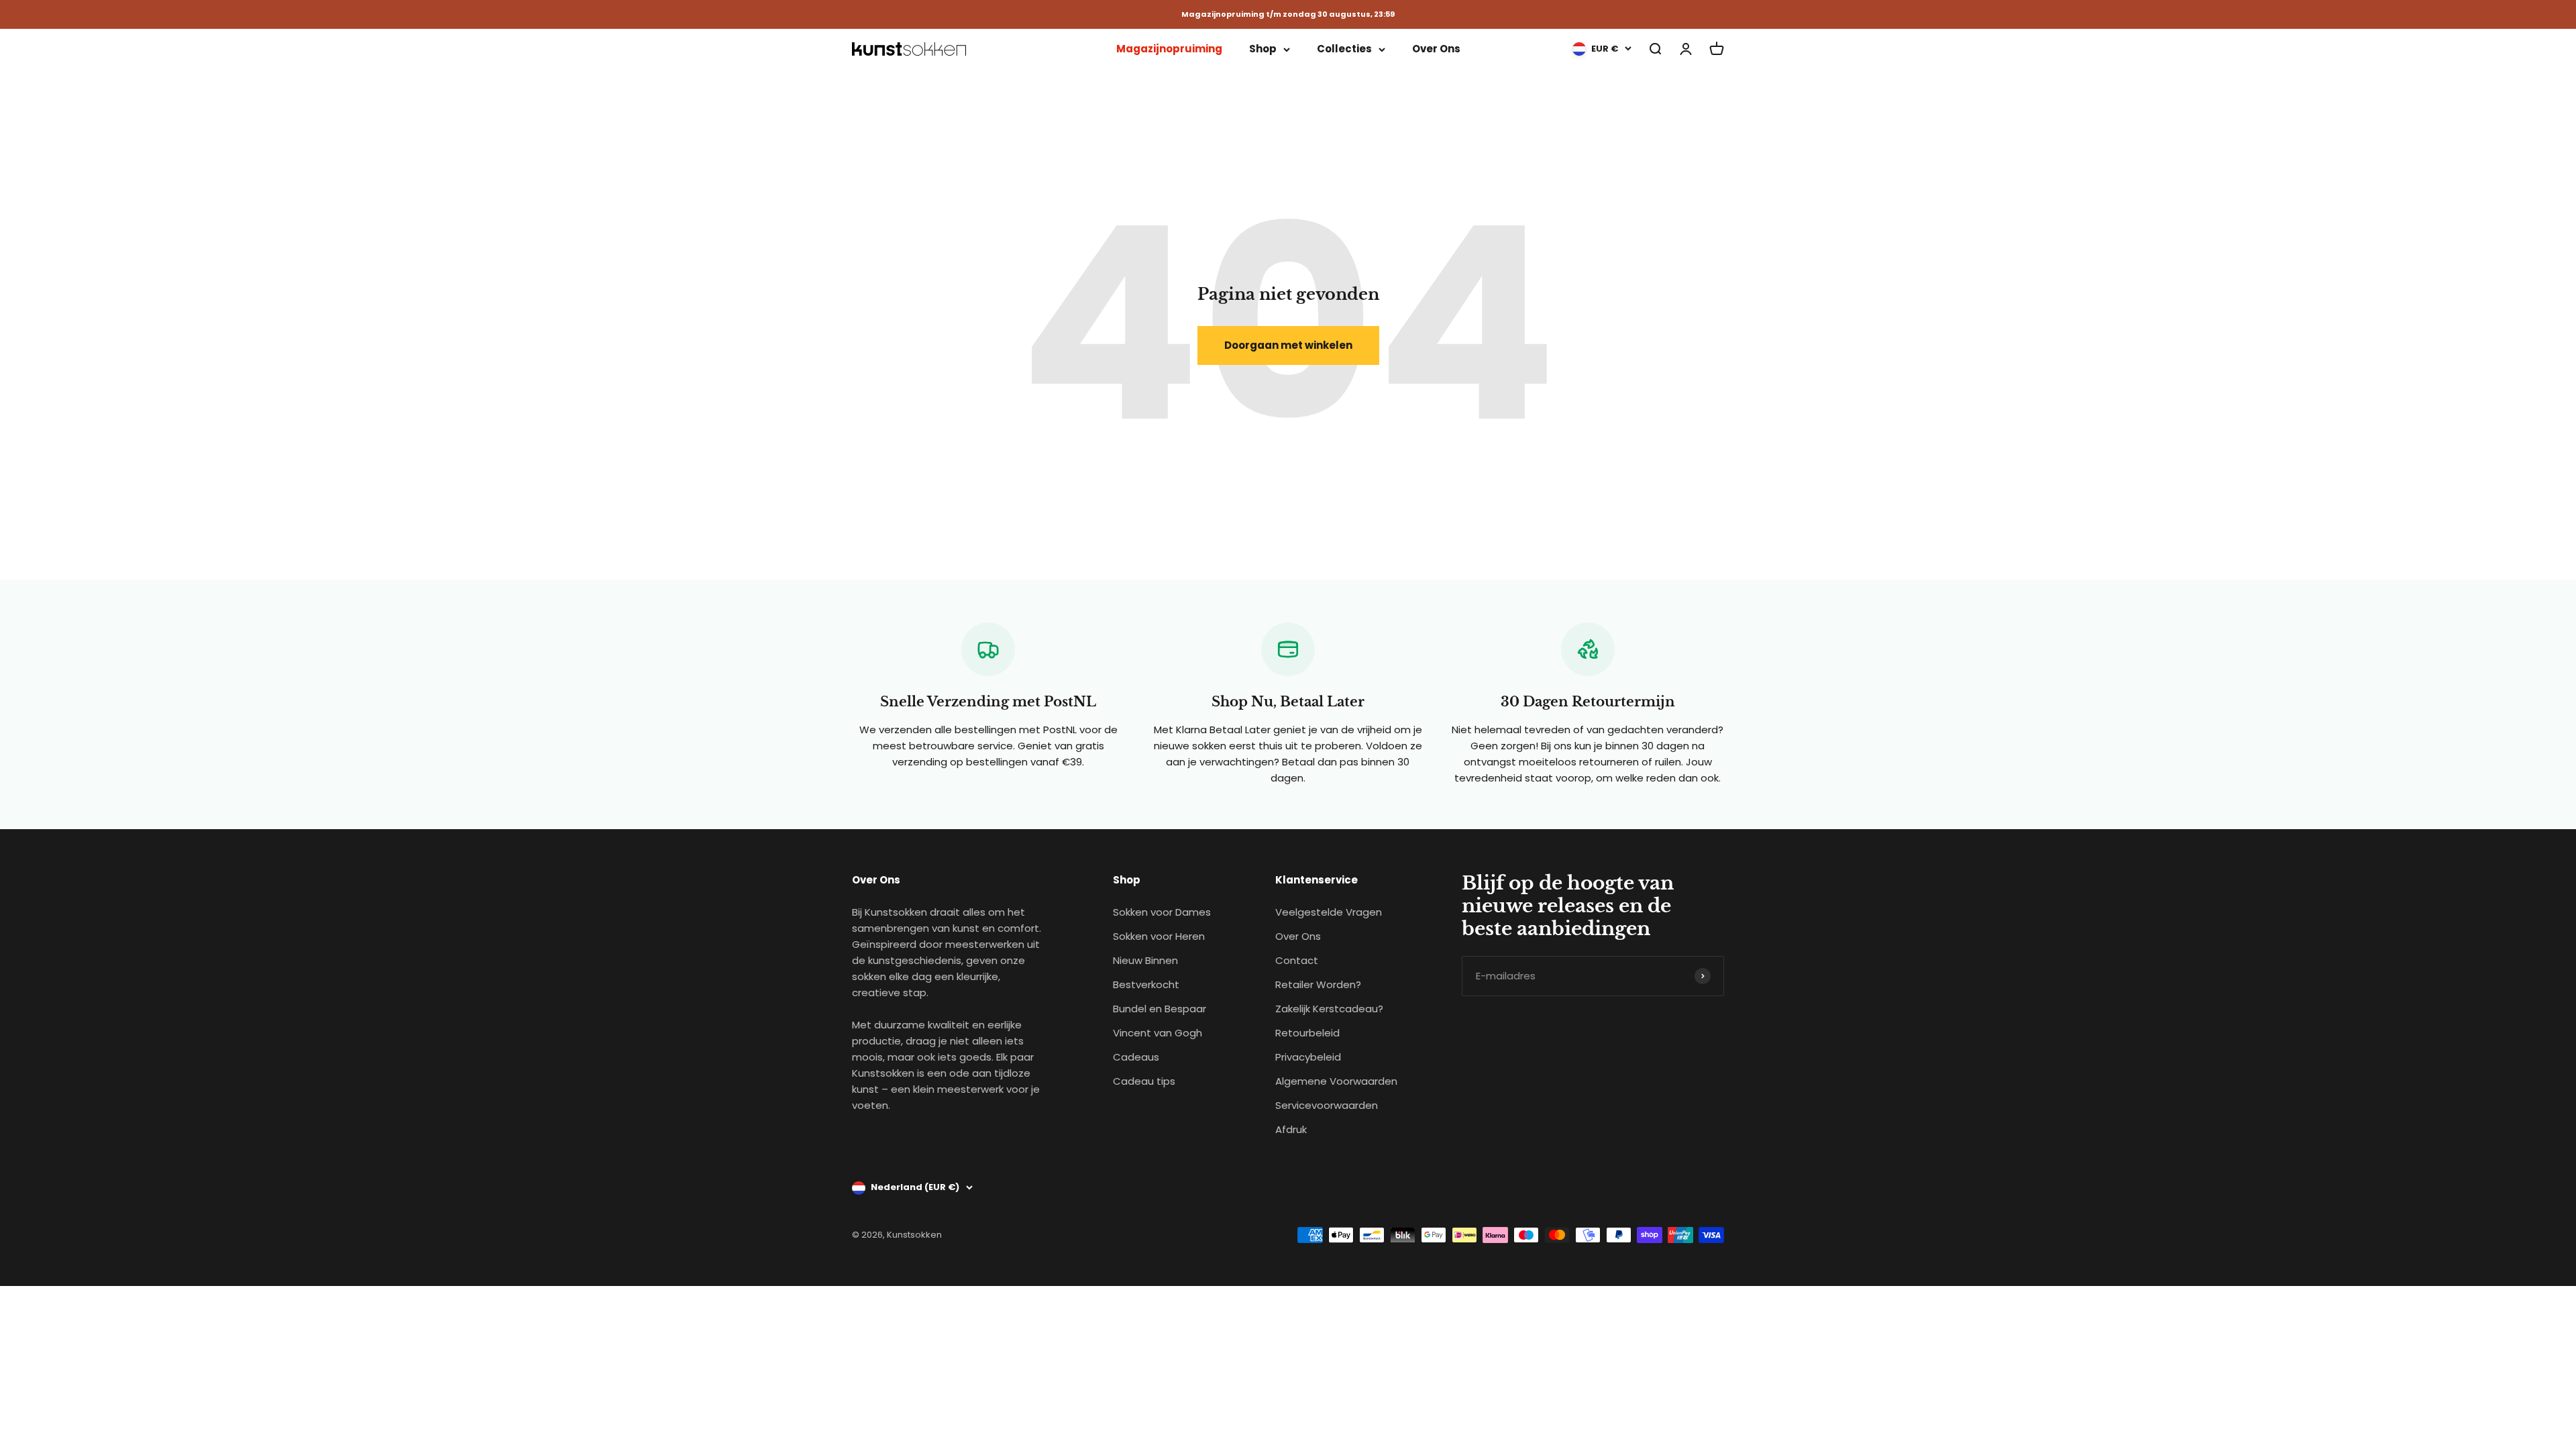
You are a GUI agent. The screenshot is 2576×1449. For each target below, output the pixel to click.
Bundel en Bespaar (1160, 1009)
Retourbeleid (1307, 1033)
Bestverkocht (1146, 984)
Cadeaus (1136, 1057)
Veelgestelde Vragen (1329, 912)
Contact (1297, 960)
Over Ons (1436, 49)
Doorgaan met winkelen (1288, 345)
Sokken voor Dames (1162, 912)
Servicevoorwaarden (1327, 1105)
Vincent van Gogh (1158, 1033)
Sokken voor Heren (1159, 936)
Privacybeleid (1308, 1057)
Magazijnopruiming (1169, 49)
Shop (1263, 49)
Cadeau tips (1144, 1081)
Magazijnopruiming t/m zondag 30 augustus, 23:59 (1288, 14)
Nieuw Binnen (1145, 960)
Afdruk (1291, 1129)
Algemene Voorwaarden (1336, 1081)
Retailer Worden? (1318, 984)
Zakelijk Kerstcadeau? (1329, 1009)
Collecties (1344, 49)
